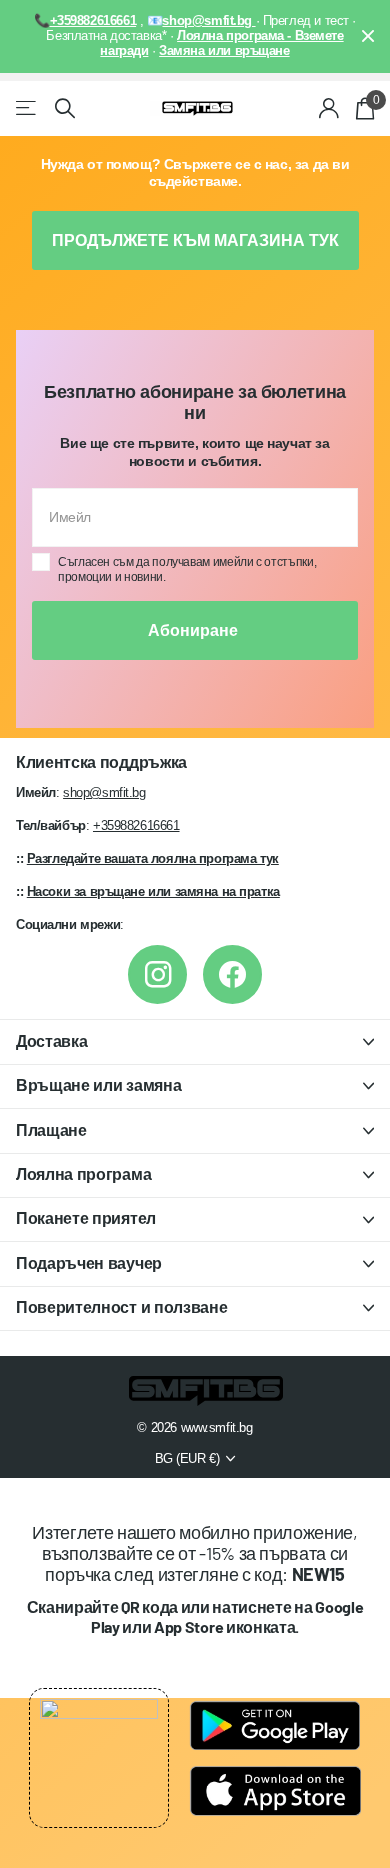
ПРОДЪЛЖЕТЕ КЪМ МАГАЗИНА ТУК (195, 240)
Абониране (195, 630)
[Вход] (329, 108)
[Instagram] (157, 974)
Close (368, 36)
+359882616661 (136, 825)
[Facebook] (232, 974)
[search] (65, 108)
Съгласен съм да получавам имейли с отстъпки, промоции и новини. (187, 569)
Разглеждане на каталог (27, 108)
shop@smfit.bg (104, 792)
